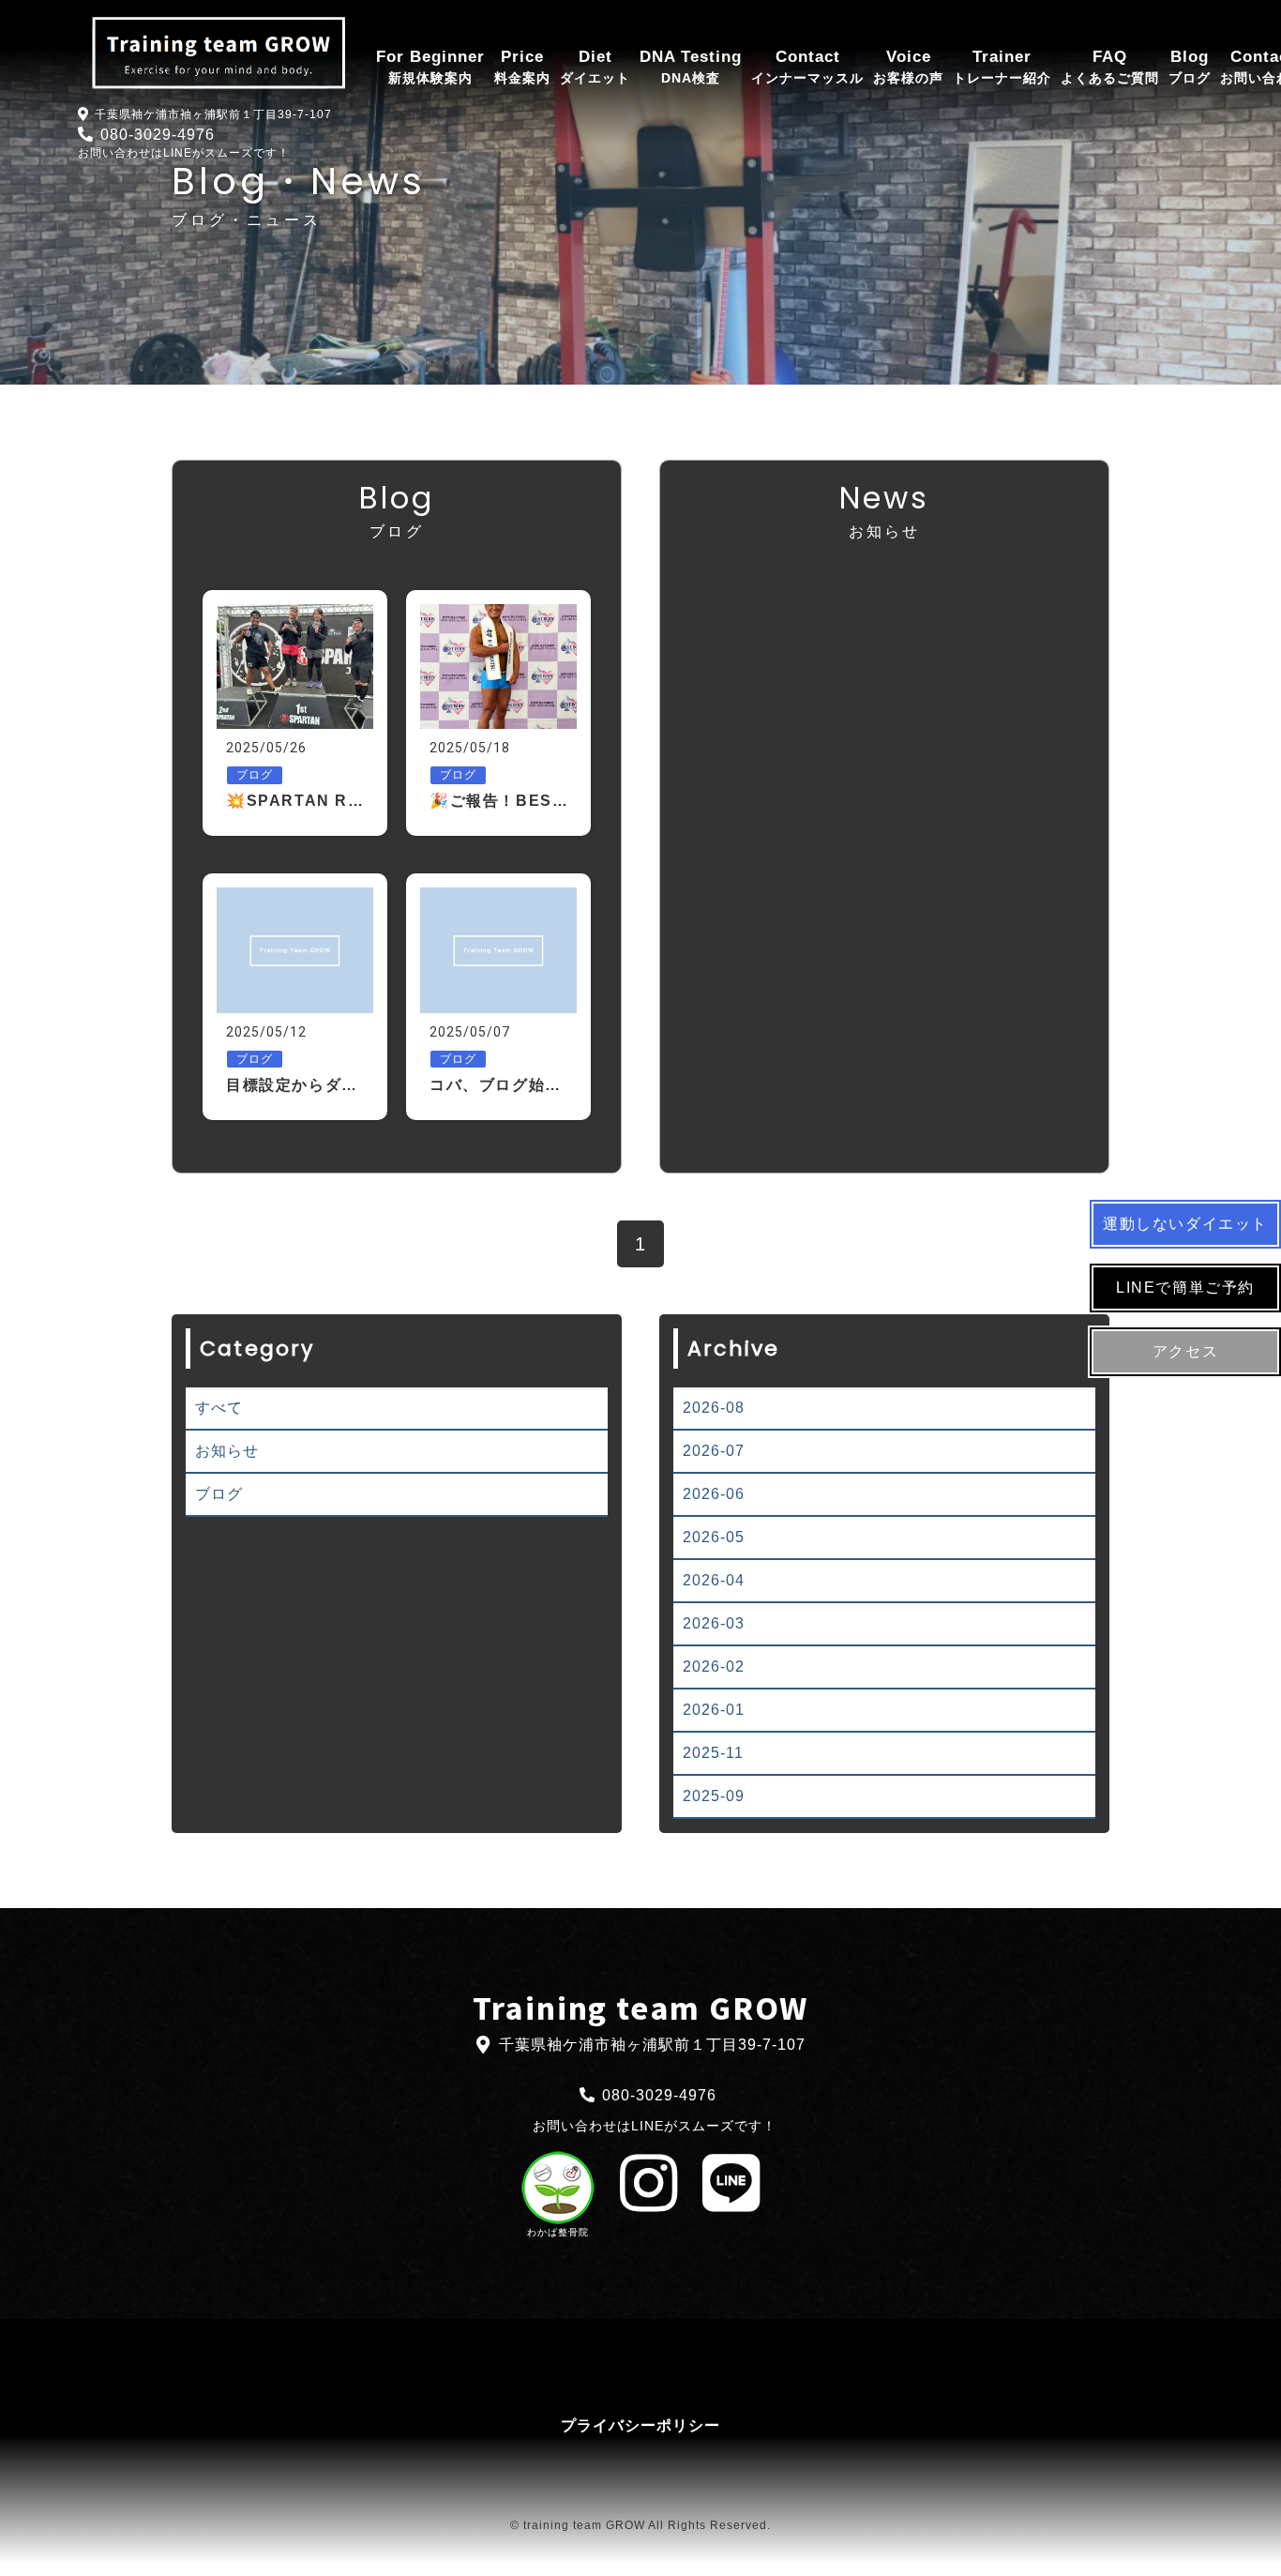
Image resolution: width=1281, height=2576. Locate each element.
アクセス (1185, 1351)
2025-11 (713, 1753)
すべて (219, 1408)
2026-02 (714, 1667)
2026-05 (714, 1537)
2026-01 (714, 1710)
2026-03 (714, 1623)
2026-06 (714, 1494)
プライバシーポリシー (640, 2425)
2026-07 (714, 1451)
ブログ (219, 1494)
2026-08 (714, 1408)
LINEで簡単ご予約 (1185, 1288)
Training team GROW (640, 2008)
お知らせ (227, 1451)
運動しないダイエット (1185, 1224)
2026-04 (714, 1580)
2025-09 (714, 1796)
